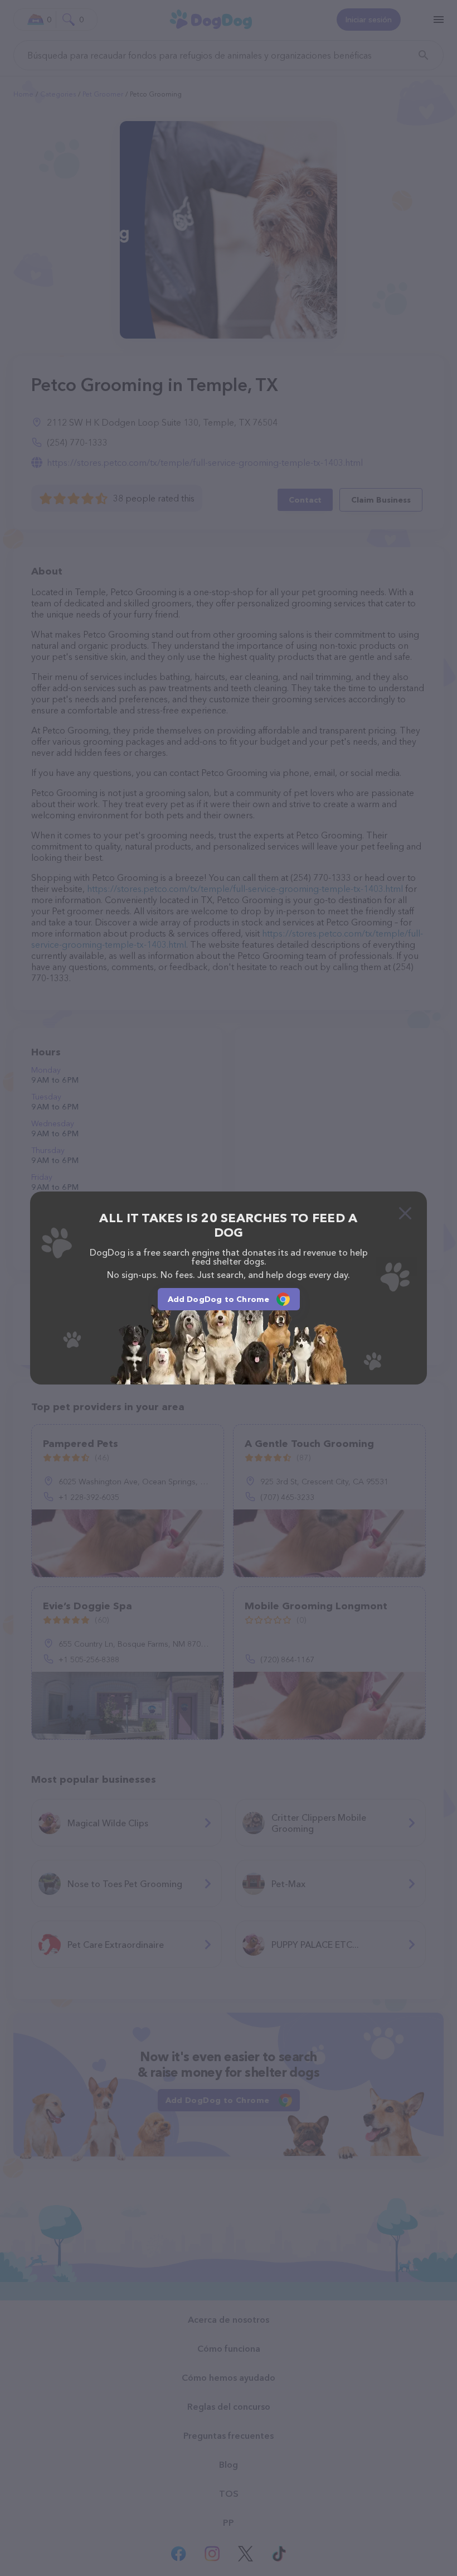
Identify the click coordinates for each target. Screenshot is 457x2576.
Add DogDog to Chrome (219, 1299)
